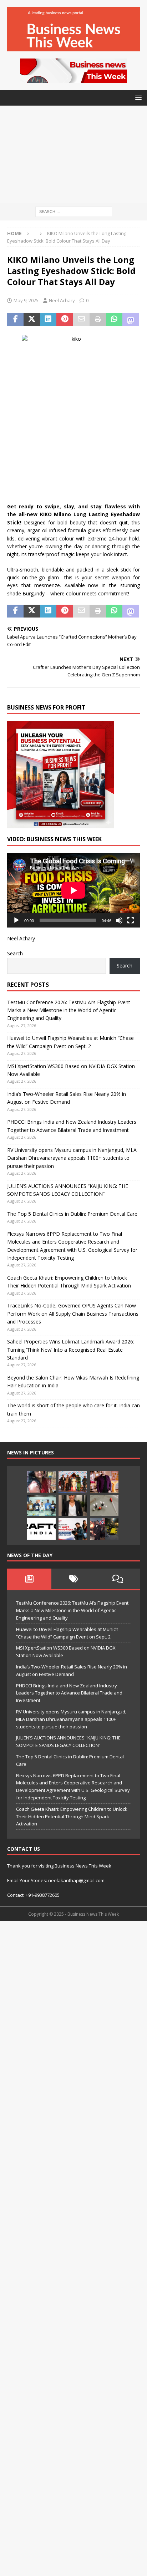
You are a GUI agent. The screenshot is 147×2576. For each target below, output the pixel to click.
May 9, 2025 (26, 300)
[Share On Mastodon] (131, 320)
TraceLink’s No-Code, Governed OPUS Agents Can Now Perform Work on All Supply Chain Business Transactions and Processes (73, 1314)
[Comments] (118, 1579)
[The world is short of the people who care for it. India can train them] (41, 1505)
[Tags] (73, 1579)
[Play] (16, 920)
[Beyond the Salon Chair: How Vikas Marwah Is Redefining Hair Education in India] (104, 1482)
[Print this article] (98, 320)
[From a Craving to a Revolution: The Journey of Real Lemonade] (73, 1505)
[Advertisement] (73, 154)
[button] (137, 98)
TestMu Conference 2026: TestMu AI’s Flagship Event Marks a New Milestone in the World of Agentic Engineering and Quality (69, 1010)
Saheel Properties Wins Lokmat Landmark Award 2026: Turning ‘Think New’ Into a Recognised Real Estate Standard (71, 1350)
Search (15, 953)
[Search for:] (74, 211)
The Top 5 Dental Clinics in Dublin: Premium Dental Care (72, 1214)
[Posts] (29, 1579)
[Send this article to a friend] (81, 320)
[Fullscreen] (131, 920)
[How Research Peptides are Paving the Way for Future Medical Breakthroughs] (104, 1505)
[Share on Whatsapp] (114, 320)
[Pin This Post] (65, 320)
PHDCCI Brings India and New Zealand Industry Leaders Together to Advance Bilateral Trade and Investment (69, 1693)
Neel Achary (62, 300)
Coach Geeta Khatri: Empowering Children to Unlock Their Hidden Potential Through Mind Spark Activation (72, 1817)
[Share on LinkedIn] (48, 320)
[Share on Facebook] (15, 320)
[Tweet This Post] (32, 320)
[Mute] (119, 920)
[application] (73, 890)
